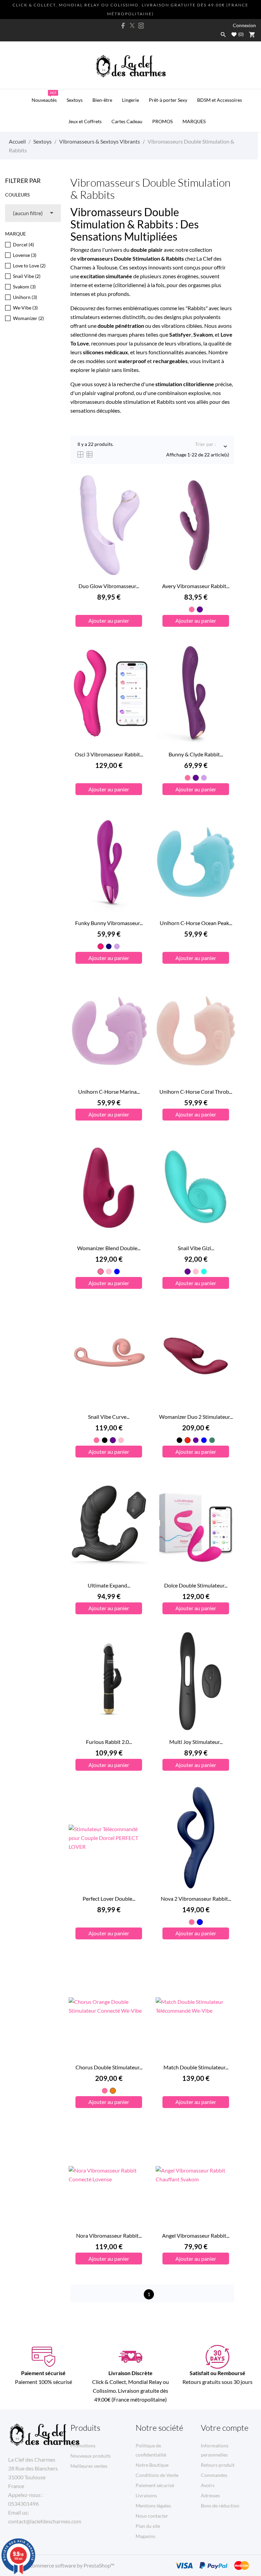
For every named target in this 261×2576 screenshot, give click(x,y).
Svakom (24, 287)
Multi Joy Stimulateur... (196, 1742)
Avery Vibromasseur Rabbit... (196, 586)
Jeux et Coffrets (85, 121)
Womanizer (28, 318)
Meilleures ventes (89, 2466)
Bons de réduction (220, 2506)
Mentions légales (153, 2506)
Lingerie (130, 100)
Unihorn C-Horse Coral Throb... (196, 1092)
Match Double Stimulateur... (196, 2067)
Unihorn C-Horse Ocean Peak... (196, 923)
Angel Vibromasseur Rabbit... (196, 2235)
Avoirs (208, 2485)
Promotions (83, 2446)
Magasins (145, 2536)
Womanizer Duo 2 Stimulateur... (196, 1417)
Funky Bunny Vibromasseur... (109, 923)
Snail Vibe (27, 276)
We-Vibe (25, 308)
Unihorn (25, 297)
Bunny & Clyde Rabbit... (196, 754)
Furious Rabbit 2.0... (109, 1742)
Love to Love (29, 266)
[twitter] (132, 25)
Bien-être (102, 100)
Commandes (214, 2475)
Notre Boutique (152, 2465)
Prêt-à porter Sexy (168, 100)
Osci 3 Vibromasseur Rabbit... (109, 754)
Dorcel (23, 245)
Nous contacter (152, 2516)
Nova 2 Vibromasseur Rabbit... (196, 1898)
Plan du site (148, 2526)
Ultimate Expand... (109, 1585)
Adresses (210, 2495)
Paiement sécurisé (155, 2485)
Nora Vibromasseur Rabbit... (109, 2235)
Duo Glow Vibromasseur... (109, 586)
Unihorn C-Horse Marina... (109, 1092)
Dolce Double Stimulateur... (196, 1585)
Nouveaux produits (91, 2456)
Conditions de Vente (157, 2475)
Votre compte (225, 2428)
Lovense (25, 255)
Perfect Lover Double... (109, 1898)
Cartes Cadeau (127, 121)
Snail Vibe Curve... (109, 1417)
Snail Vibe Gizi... (196, 1248)
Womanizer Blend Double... (109, 1248)
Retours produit (218, 2465)
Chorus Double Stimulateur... (109, 2067)
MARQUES (194, 121)
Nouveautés (44, 97)
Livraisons (146, 2495)
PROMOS (162, 121)
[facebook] (123, 26)
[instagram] (141, 26)
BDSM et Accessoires (220, 100)
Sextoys (75, 100)
